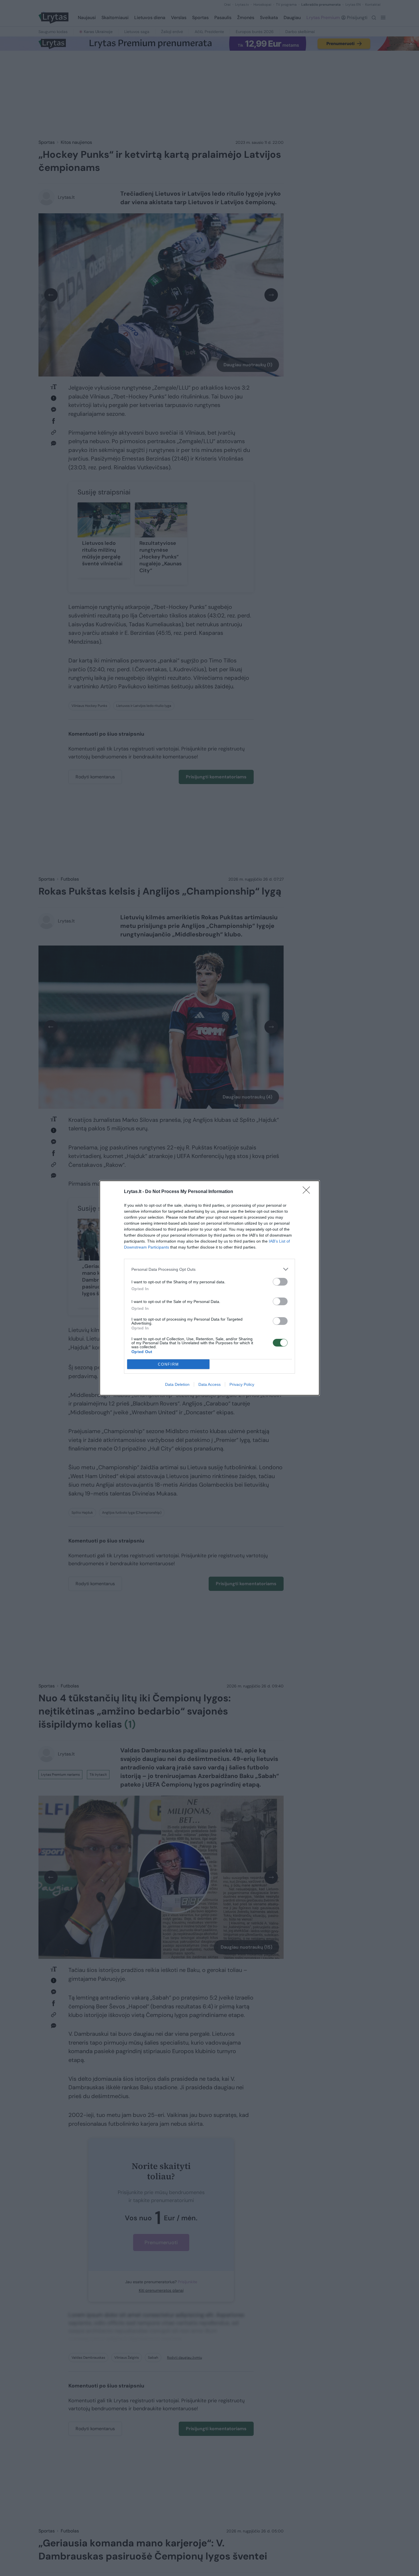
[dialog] (209, 1288)
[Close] (308, 1192)
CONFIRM (168, 1364)
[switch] (280, 1282)
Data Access (209, 1384)
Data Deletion (177, 1384)
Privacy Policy (242, 1384)
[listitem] (209, 1269)
